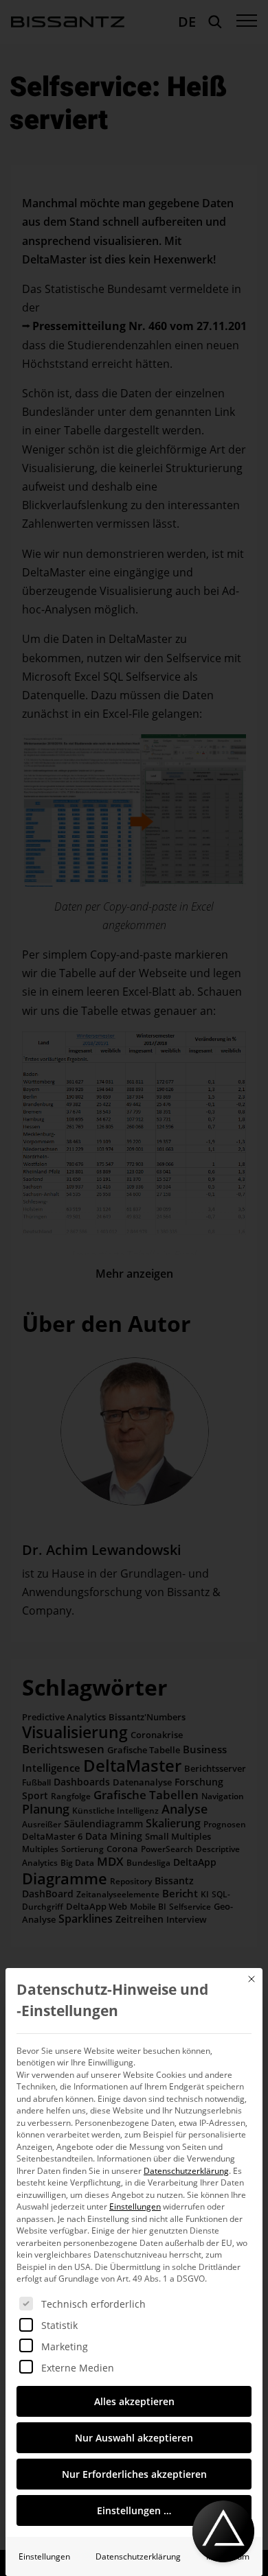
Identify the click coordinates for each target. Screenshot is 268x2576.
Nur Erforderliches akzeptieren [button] (134, 2474)
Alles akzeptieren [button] (134, 2401)
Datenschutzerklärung (186, 2171)
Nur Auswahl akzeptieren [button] (134, 2438)
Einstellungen (44, 2556)
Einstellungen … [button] (134, 2510)
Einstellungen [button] (135, 2206)
